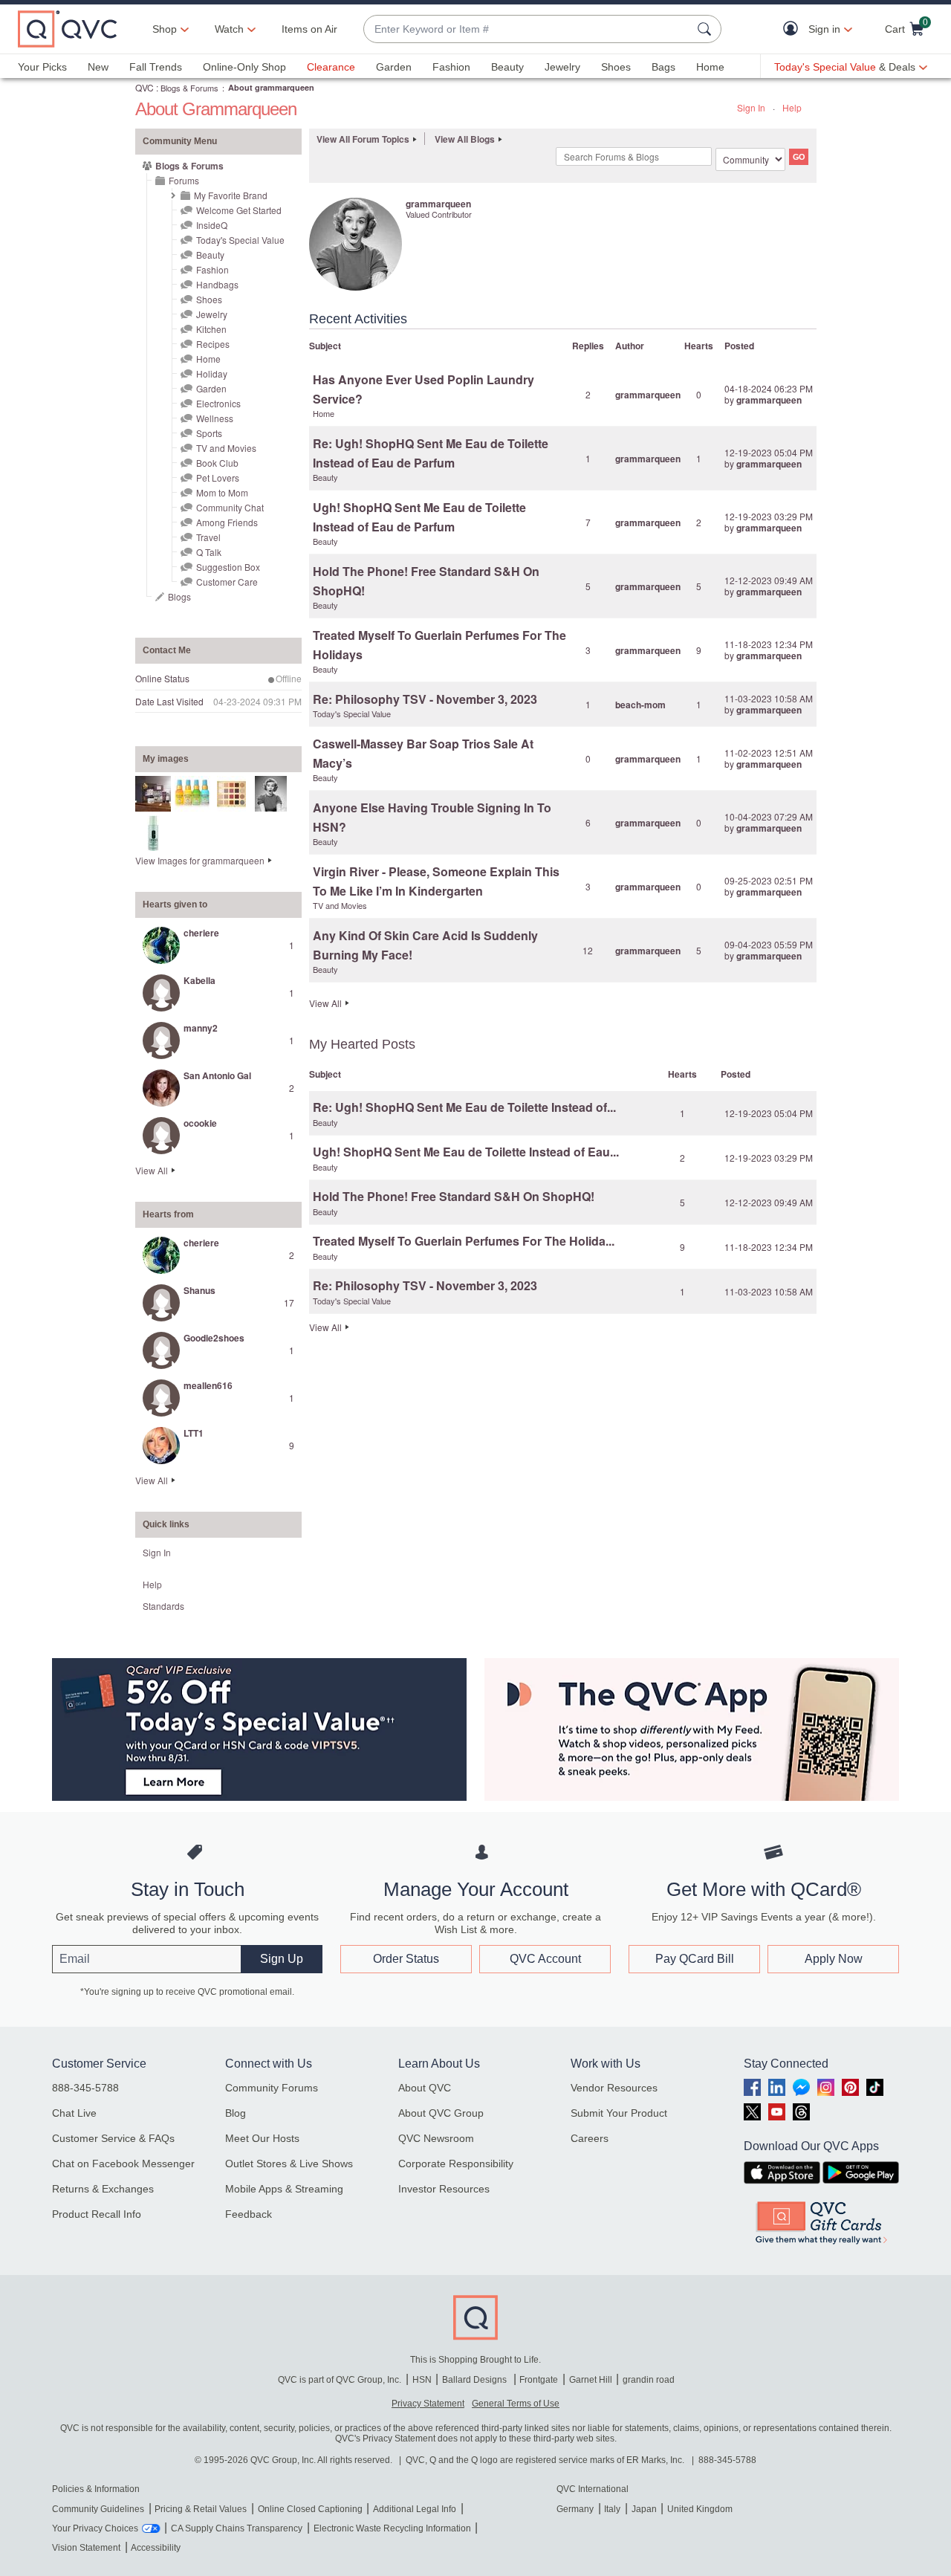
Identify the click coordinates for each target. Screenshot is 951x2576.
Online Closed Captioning (310, 2509)
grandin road (649, 2380)
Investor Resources (444, 2189)
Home (710, 67)
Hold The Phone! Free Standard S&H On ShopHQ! (454, 1196)
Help (792, 107)
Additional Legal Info (415, 2509)
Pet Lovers (218, 478)
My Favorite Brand (231, 195)
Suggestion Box (228, 567)
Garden (394, 67)
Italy (612, 2509)
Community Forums (272, 2088)
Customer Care (227, 582)
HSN (422, 2380)
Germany (575, 2509)
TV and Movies (226, 448)
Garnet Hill (591, 2380)
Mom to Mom (222, 492)
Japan (644, 2509)
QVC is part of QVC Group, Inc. (340, 2380)
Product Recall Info (97, 2214)
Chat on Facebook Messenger (123, 2164)
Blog (236, 2113)
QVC (145, 87)
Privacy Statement (428, 2404)
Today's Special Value (240, 240)
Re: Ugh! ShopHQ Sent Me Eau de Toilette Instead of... (464, 1107)
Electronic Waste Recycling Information (392, 2528)
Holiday (212, 373)
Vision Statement (86, 2548)
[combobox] (528, 29)
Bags (663, 67)
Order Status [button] (406, 1959)
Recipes (213, 344)
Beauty (507, 67)
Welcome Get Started (239, 210)
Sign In (751, 107)
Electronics (218, 403)
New (98, 67)
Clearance (331, 67)
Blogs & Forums (189, 88)
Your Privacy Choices (95, 2528)
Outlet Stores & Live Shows (289, 2164)
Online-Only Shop (244, 67)
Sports (209, 433)
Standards (163, 1606)
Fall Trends (156, 67)
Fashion (451, 67)
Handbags (217, 284)
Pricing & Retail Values (201, 2509)
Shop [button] (165, 29)
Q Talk (209, 552)
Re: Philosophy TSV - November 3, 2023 (425, 699)
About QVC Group (441, 2113)
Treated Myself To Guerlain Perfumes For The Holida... (464, 1241)
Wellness (215, 418)
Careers (590, 2138)
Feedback (249, 2214)
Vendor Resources (614, 2088)
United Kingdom (700, 2509)
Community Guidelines (98, 2509)
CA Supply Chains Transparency (237, 2528)
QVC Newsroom (436, 2138)
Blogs (179, 596)
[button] (794, 29)
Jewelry (562, 67)
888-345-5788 (85, 2088)
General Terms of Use (516, 2404)
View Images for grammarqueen (200, 860)
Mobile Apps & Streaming (284, 2189)
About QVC (425, 2088)
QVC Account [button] (545, 1959)
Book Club (217, 463)
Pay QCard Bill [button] (695, 1959)
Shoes (616, 67)
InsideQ (212, 225)
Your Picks (42, 67)
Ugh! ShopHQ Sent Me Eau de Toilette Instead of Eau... (466, 1152)
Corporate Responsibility (456, 2164)
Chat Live (74, 2113)
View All (152, 1170)
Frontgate (539, 2380)
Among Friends (227, 522)
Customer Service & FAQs (113, 2138)
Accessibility (156, 2548)
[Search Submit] (707, 29)
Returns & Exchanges (103, 2189)
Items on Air (309, 29)
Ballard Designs (475, 2380)
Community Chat (230, 507)
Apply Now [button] (834, 1959)
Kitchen (211, 329)
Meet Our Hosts (262, 2138)
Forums (184, 180)
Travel (208, 537)
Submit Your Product (619, 2113)
